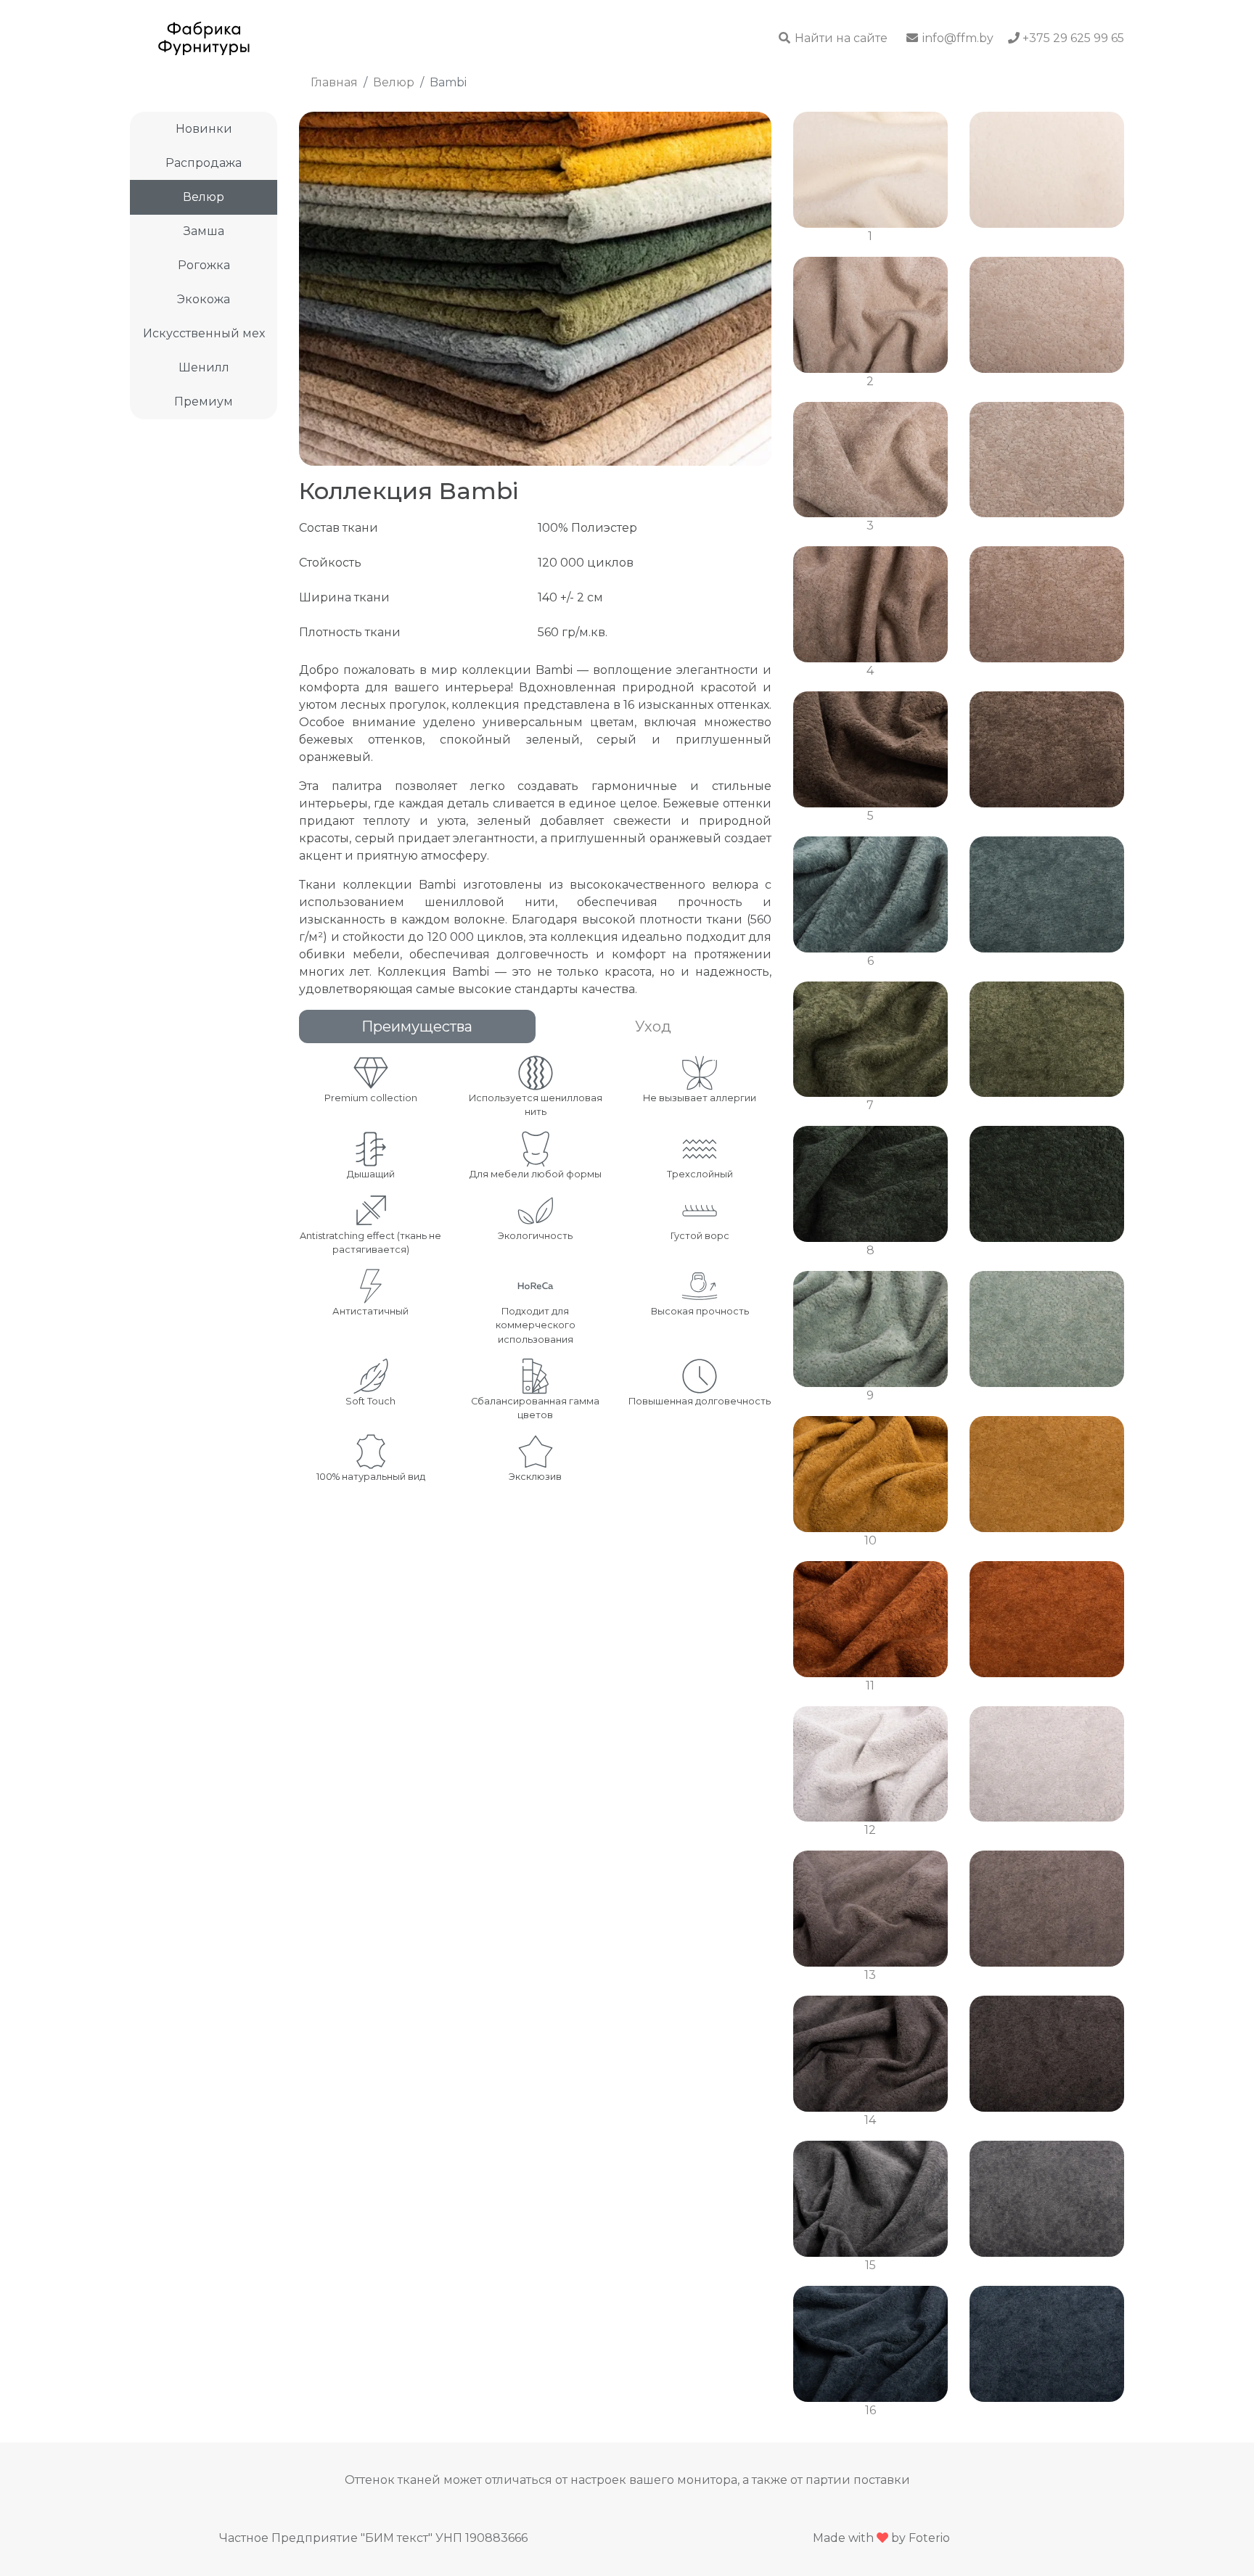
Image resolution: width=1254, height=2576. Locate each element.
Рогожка (204, 265)
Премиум (204, 402)
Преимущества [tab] (417, 1026)
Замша (204, 231)
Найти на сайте (840, 38)
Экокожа (204, 299)
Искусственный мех (204, 333)
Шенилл (204, 367)
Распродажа (204, 163)
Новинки (204, 129)
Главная (334, 82)
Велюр (204, 197)
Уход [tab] (653, 1026)
